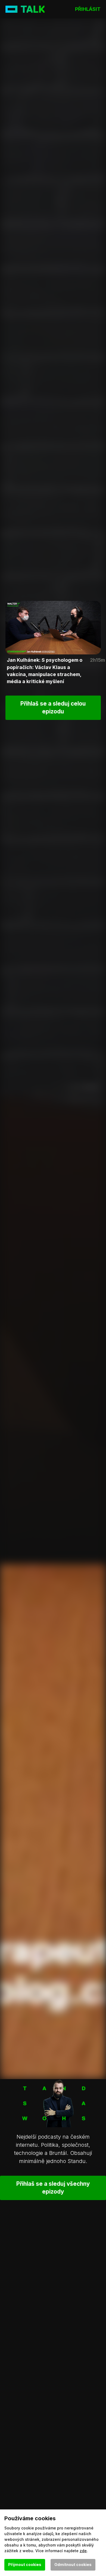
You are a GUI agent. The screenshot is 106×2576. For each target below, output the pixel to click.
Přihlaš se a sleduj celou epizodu (53, 707)
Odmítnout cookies (73, 2564)
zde (83, 2551)
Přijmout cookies (25, 2564)
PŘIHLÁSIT (88, 9)
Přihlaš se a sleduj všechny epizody (53, 2188)
